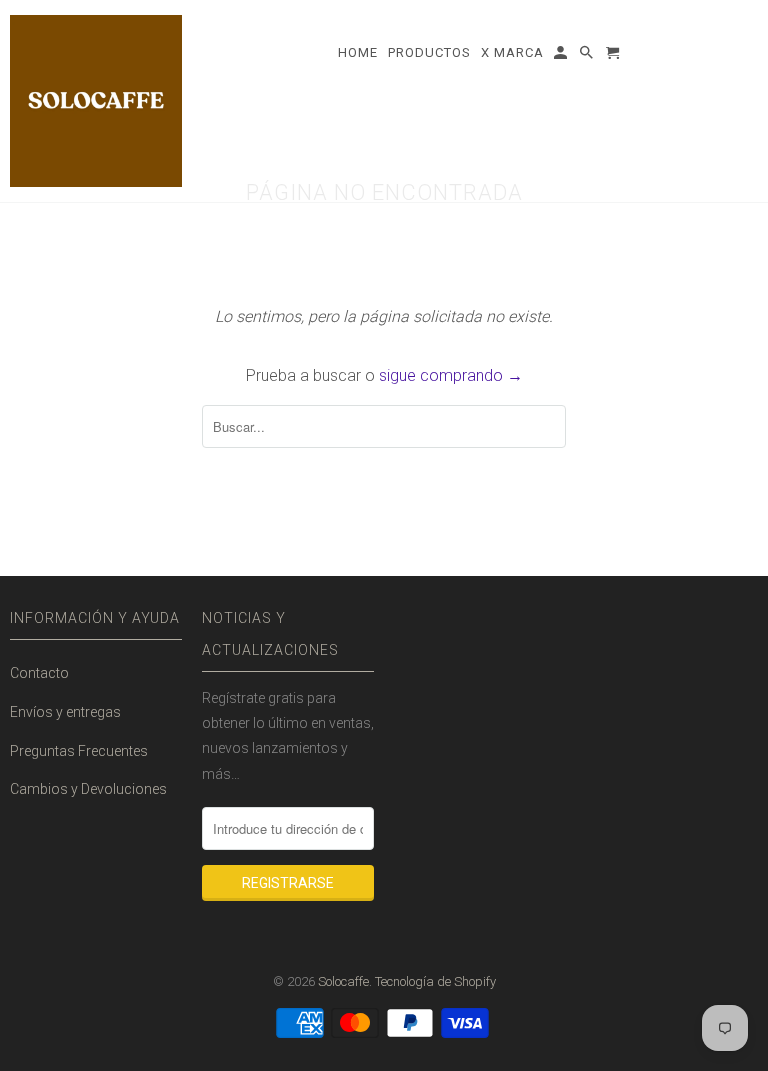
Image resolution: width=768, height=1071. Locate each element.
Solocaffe (343, 981)
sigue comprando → (451, 375)
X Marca (512, 52)
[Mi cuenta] (562, 56)
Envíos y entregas (65, 712)
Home (358, 52)
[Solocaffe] (96, 101)
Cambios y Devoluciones (88, 789)
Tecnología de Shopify (435, 981)
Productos (429, 52)
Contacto (39, 673)
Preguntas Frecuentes (79, 751)
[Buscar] (588, 56)
